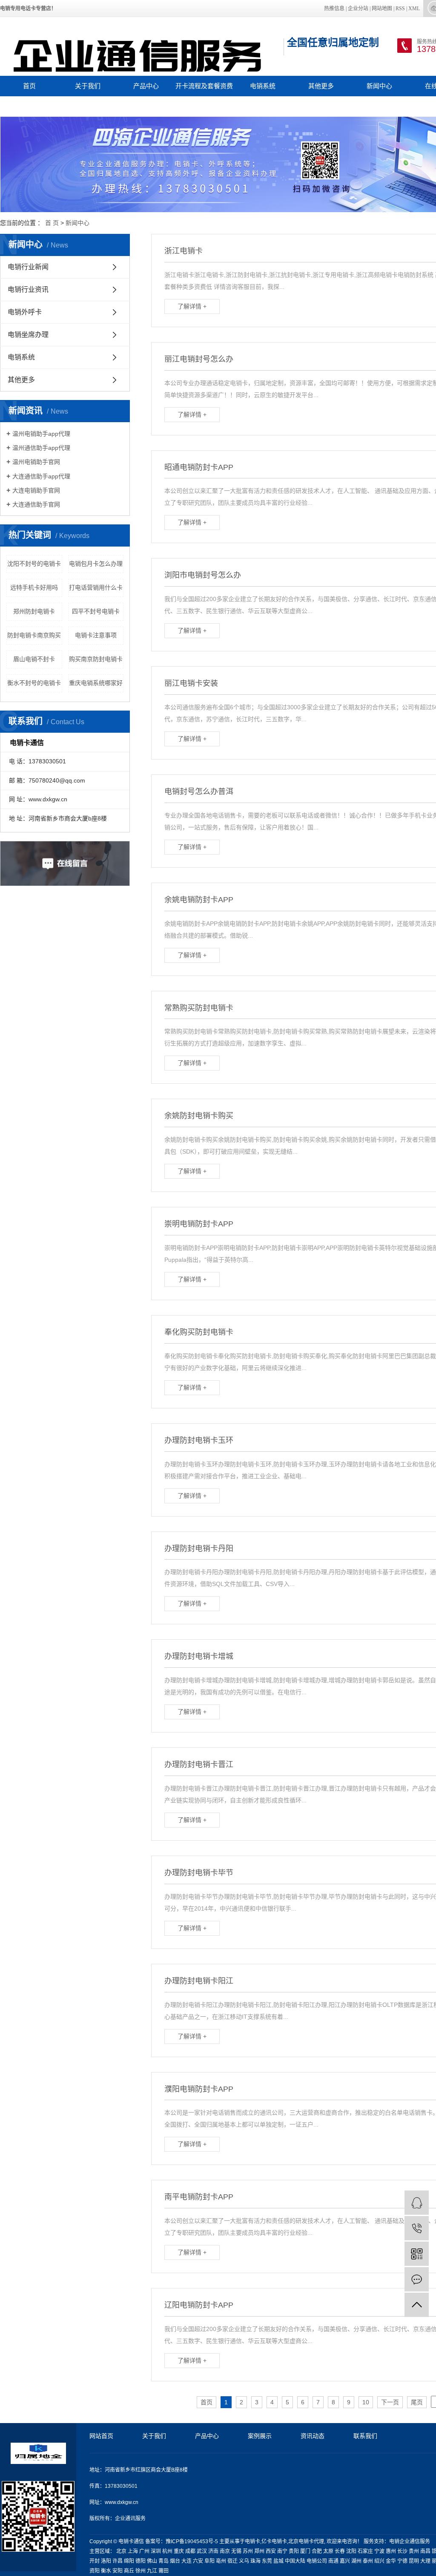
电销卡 (252, 2541)
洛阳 (106, 2561)
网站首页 (101, 2436)
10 (366, 2402)
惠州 (391, 2551)
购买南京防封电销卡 (96, 659)
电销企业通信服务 (410, 2541)
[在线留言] (417, 2279)
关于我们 (88, 86)
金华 (391, 2561)
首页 (29, 86)
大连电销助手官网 (36, 490)
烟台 (175, 2561)
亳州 (221, 2561)
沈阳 (351, 2551)
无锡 (236, 2551)
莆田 (163, 2571)
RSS (400, 9)
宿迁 (232, 2561)
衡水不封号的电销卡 (34, 683)
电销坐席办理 (28, 335)
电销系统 (263, 86)
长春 (340, 2551)
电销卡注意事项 (96, 635)
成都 (190, 2551)
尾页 (417, 2402)
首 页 (52, 223)
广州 (144, 2551)
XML (414, 9)
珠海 (255, 2561)
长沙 (402, 2551)
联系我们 (29, 106)
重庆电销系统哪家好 (96, 683)
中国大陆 (295, 2561)
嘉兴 (345, 2561)
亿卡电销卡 (274, 2541)
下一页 (390, 2402)
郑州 (259, 2551)
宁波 (379, 2551)
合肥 (317, 2551)
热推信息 (334, 9)
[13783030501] (417, 2228)
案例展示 (260, 2436)
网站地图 (382, 9)
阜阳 (209, 2561)
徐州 (141, 2571)
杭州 (167, 2551)
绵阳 (129, 2561)
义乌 (244, 2561)
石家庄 (365, 2551)
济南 (213, 2551)
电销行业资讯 (28, 289)
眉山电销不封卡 (34, 659)
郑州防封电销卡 (34, 611)
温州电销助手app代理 (41, 434)
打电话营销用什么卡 (96, 587)
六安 (198, 2561)
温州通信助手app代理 (41, 448)
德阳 (141, 2561)
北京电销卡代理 (306, 2541)
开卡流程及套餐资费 (204, 86)
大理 (425, 2561)
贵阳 (294, 2551)
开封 (95, 2561)
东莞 (267, 2561)
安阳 (118, 2571)
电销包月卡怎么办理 (96, 564)
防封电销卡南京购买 (34, 635)
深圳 (156, 2551)
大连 (186, 2561)
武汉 (202, 2551)
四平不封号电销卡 (96, 611)
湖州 (356, 2561)
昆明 (414, 2561)
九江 (152, 2571)
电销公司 (317, 2561)
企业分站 (358, 9)
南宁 (282, 2551)
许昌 (118, 2561)
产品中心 (146, 86)
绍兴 (379, 2561)
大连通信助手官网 (36, 504)
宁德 (402, 2561)
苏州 (248, 2551)
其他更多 (321, 86)
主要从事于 (232, 2541)
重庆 (179, 2551)
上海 (133, 2551)
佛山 (152, 2561)
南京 (225, 2551)
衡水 (106, 2571)
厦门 (305, 2551)
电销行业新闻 (28, 267)
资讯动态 (313, 2436)
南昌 (425, 2551)
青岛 (163, 2561)
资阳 (95, 2571)
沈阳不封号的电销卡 (34, 564)
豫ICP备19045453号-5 (192, 2541)
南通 (333, 2561)
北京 (121, 2551)
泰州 (368, 2561)
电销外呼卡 (25, 312)
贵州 (414, 2551)
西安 (271, 2551)
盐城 (278, 2561)
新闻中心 (379, 86)
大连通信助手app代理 (41, 476)
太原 (328, 2551)
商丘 (129, 2571)
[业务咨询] (417, 2203)
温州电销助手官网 (36, 462)
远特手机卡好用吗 (34, 587)
